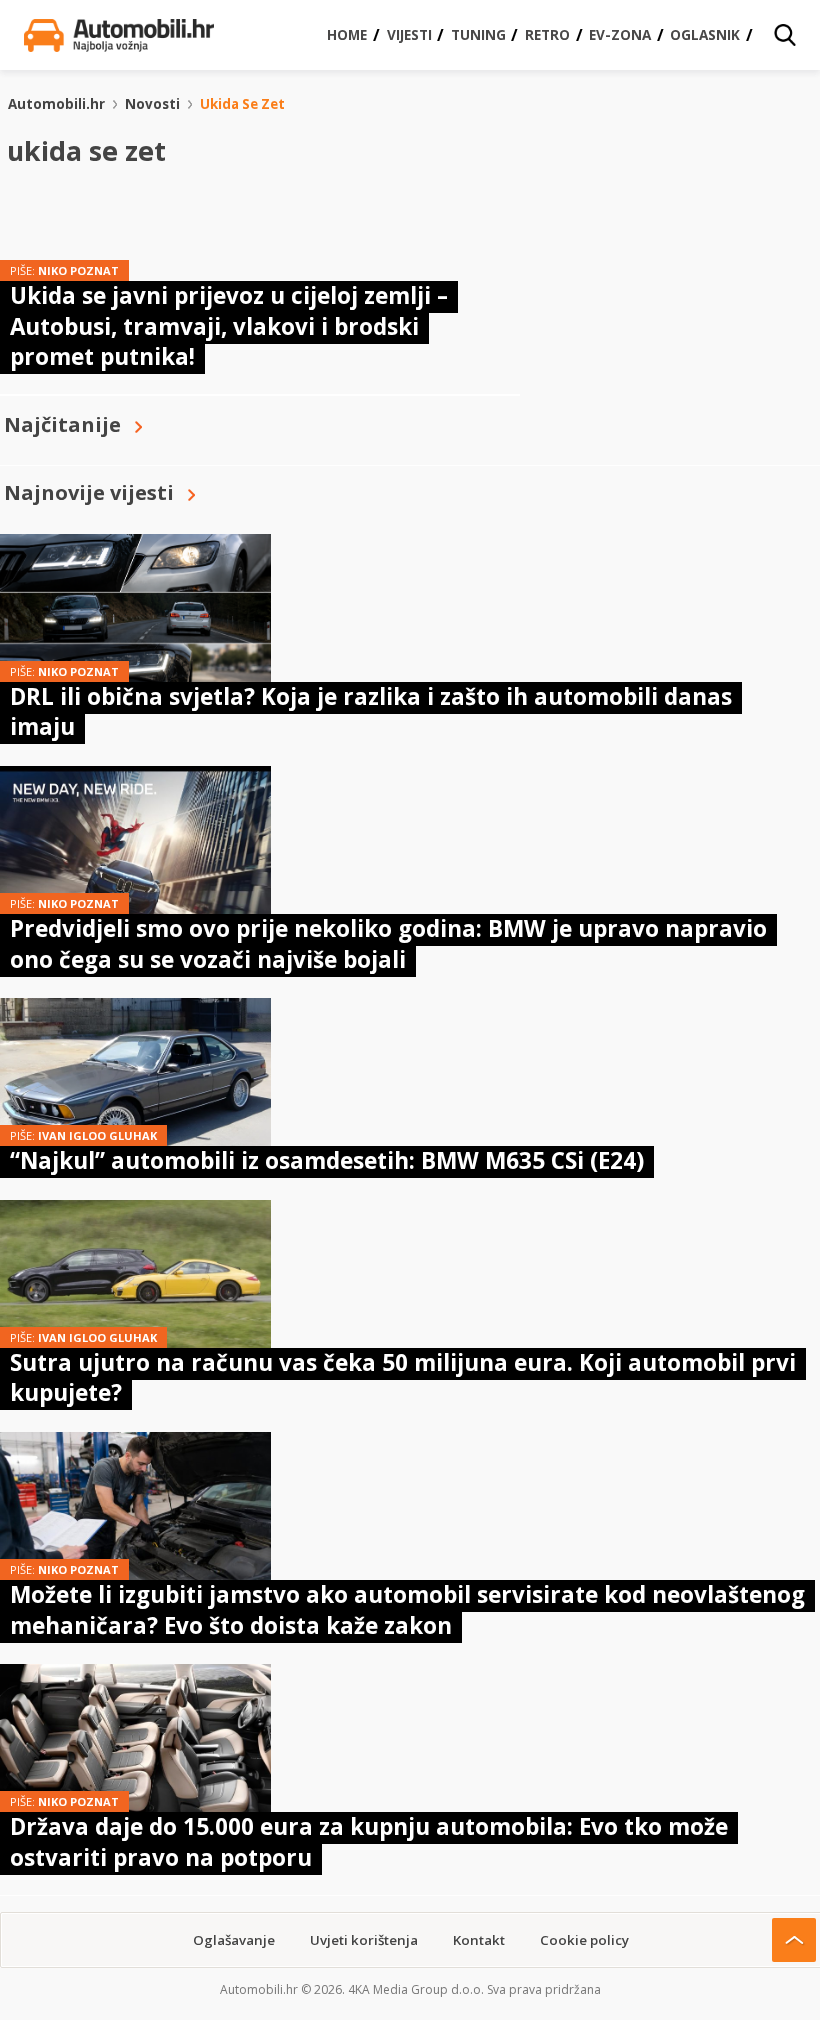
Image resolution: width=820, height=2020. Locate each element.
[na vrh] (794, 1940)
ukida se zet (242, 104)
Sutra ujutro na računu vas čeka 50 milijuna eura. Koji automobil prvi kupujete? (403, 1377)
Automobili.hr (56, 104)
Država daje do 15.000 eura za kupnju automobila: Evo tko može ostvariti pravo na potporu (369, 1841)
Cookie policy (584, 1940)
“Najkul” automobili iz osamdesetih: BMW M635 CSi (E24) (327, 1160)
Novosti (152, 104)
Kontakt (479, 1940)
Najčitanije (62, 424)
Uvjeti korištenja (364, 1940)
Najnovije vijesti (89, 492)
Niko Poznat (78, 270)
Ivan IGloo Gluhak (97, 1135)
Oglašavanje (234, 1940)
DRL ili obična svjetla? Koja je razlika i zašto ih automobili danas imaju (371, 711)
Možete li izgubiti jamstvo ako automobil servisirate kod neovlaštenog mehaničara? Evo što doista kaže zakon (407, 1609)
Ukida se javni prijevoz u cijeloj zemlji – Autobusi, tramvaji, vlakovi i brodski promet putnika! (229, 326)
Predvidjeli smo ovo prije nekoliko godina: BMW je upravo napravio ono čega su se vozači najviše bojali (388, 943)
